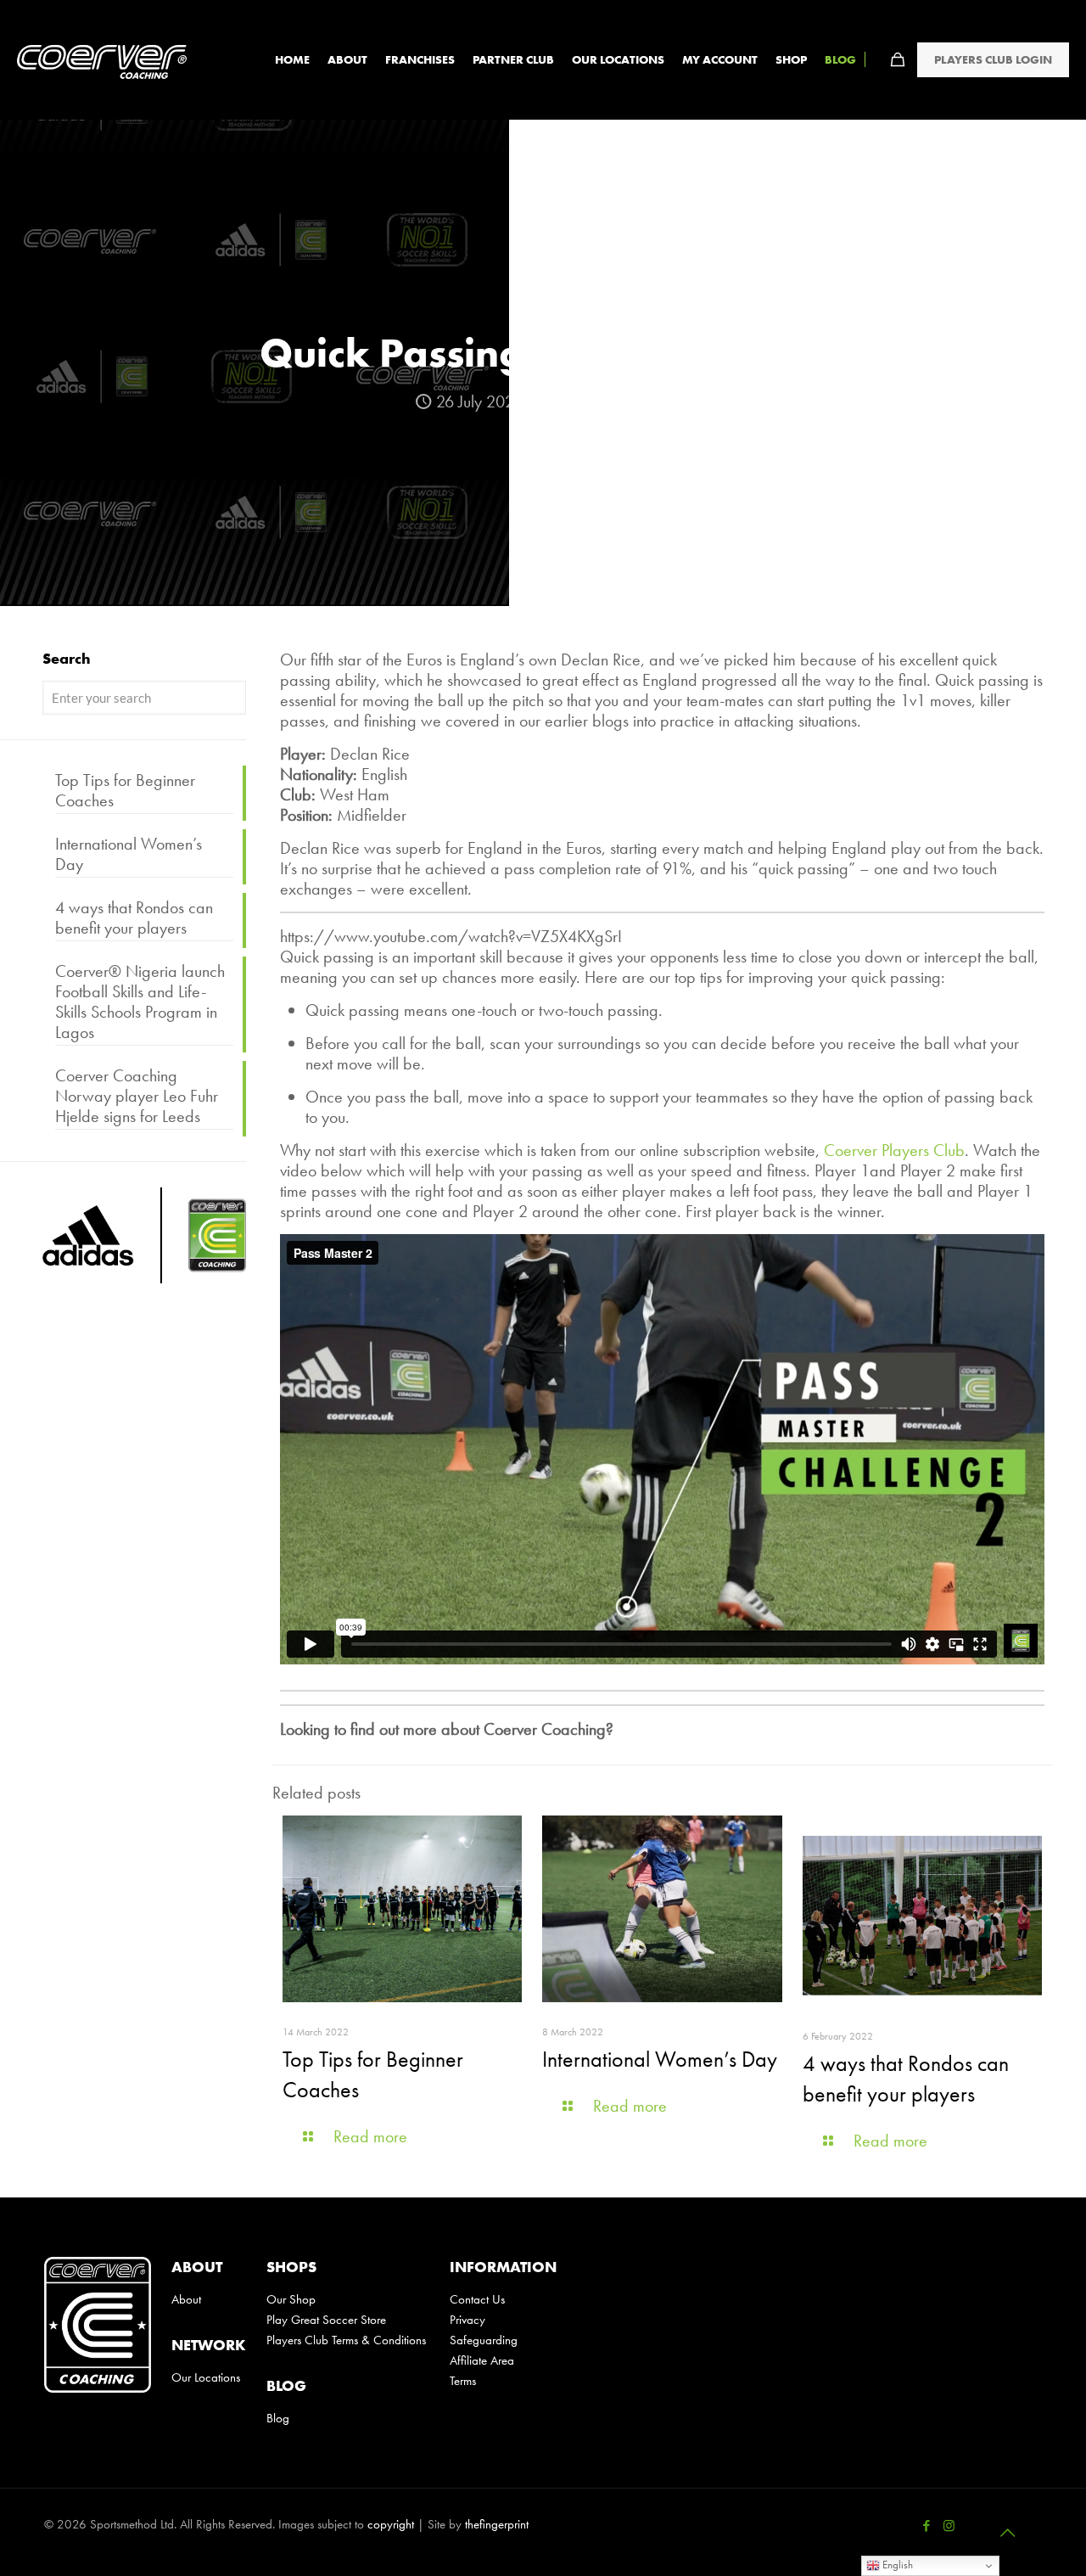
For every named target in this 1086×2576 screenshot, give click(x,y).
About (186, 2299)
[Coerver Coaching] (102, 59)
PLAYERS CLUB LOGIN (993, 59)
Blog (278, 2418)
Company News (618, 401)
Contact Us (477, 2299)
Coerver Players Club (894, 1150)
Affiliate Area (482, 2360)
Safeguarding (484, 2340)
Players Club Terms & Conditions (348, 2340)
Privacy (467, 2320)
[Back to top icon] (1007, 2533)
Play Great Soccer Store (326, 2320)
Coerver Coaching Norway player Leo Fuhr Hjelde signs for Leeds (137, 1096)
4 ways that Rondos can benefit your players (134, 918)
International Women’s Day (660, 2059)
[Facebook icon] (926, 2526)
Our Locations (206, 2377)
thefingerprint (497, 2524)
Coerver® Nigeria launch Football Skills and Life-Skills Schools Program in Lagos (140, 1002)
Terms (463, 2381)
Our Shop (291, 2299)
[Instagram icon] (949, 2526)
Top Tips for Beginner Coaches (125, 791)
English (896, 2565)
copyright (391, 2524)
